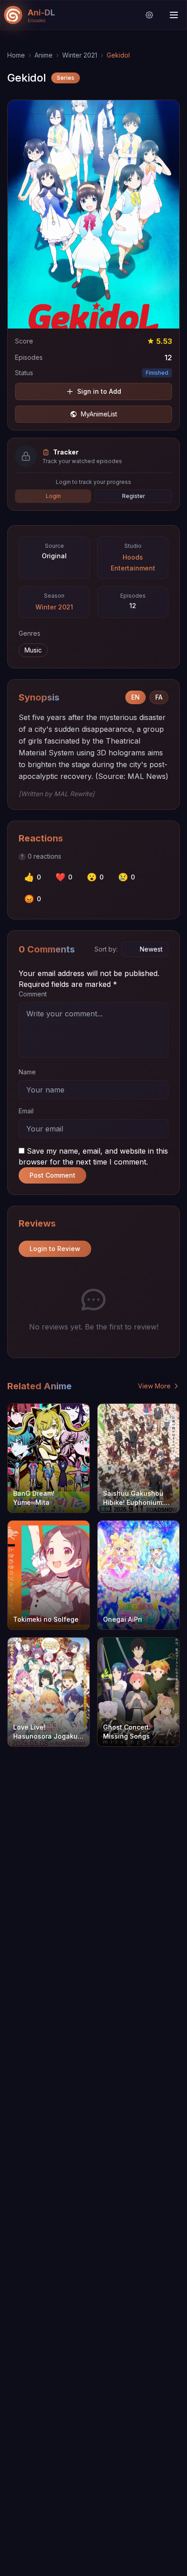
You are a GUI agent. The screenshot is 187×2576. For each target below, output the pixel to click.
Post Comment (52, 1175)
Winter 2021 (80, 55)
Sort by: (106, 949)
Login (53, 496)
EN (135, 697)
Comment (33, 994)
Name (27, 1072)
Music (33, 650)
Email (26, 1111)
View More (154, 1386)
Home (16, 55)
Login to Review (55, 1249)
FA (159, 697)
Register (134, 496)
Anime (44, 55)
